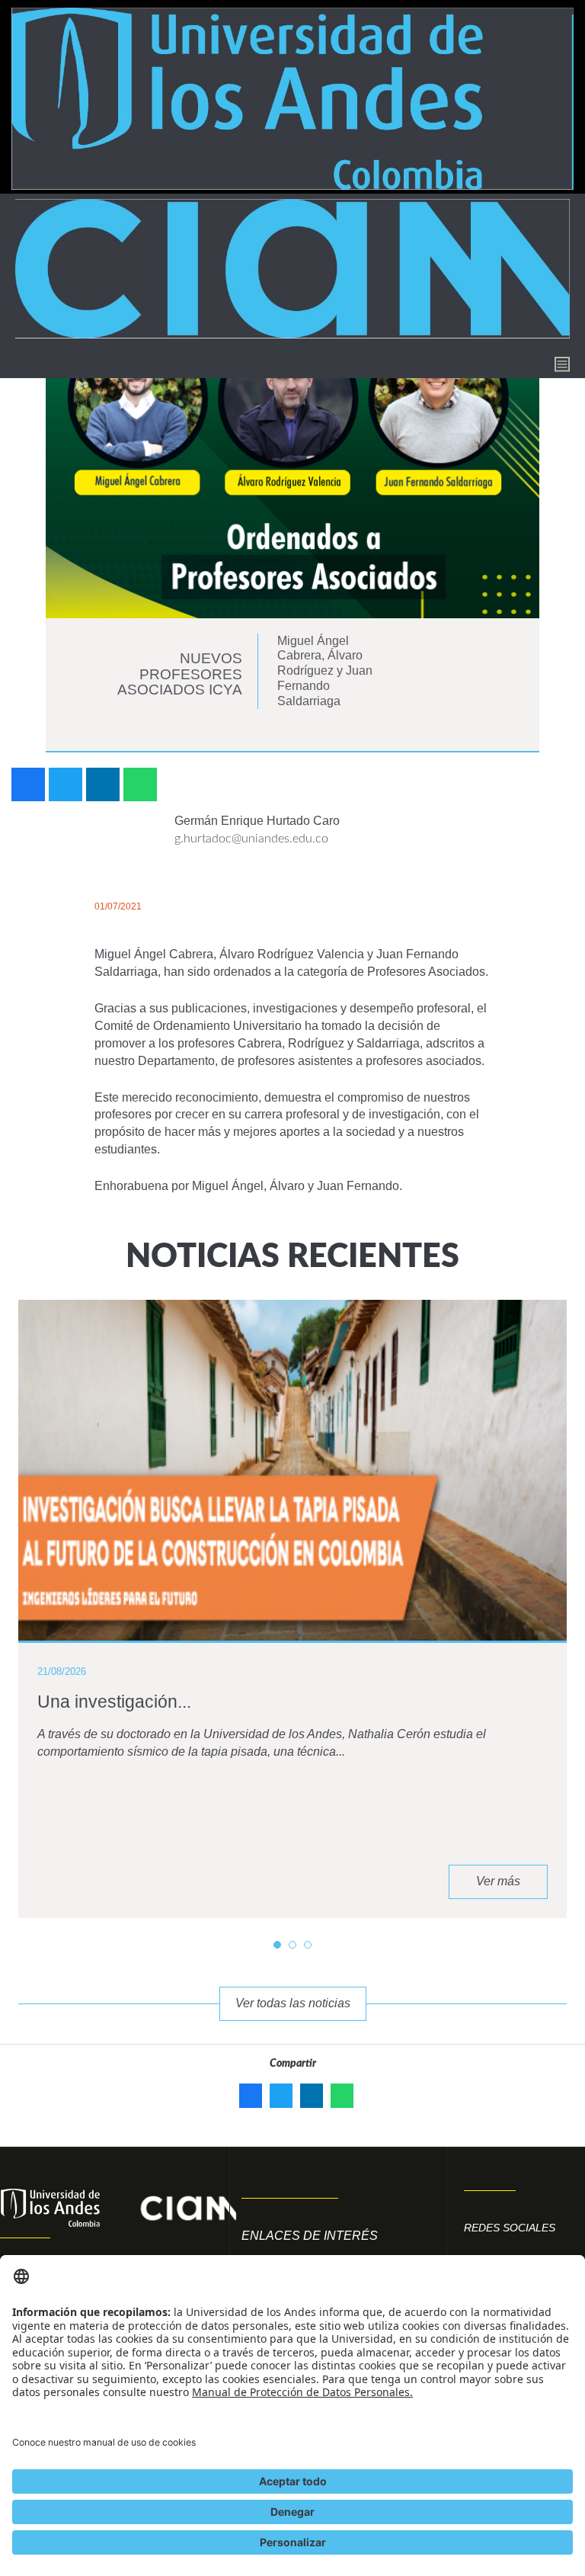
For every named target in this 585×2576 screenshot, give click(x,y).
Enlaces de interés (310, 2236)
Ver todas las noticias (293, 2003)
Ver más (498, 1881)
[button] (277, 1945)
